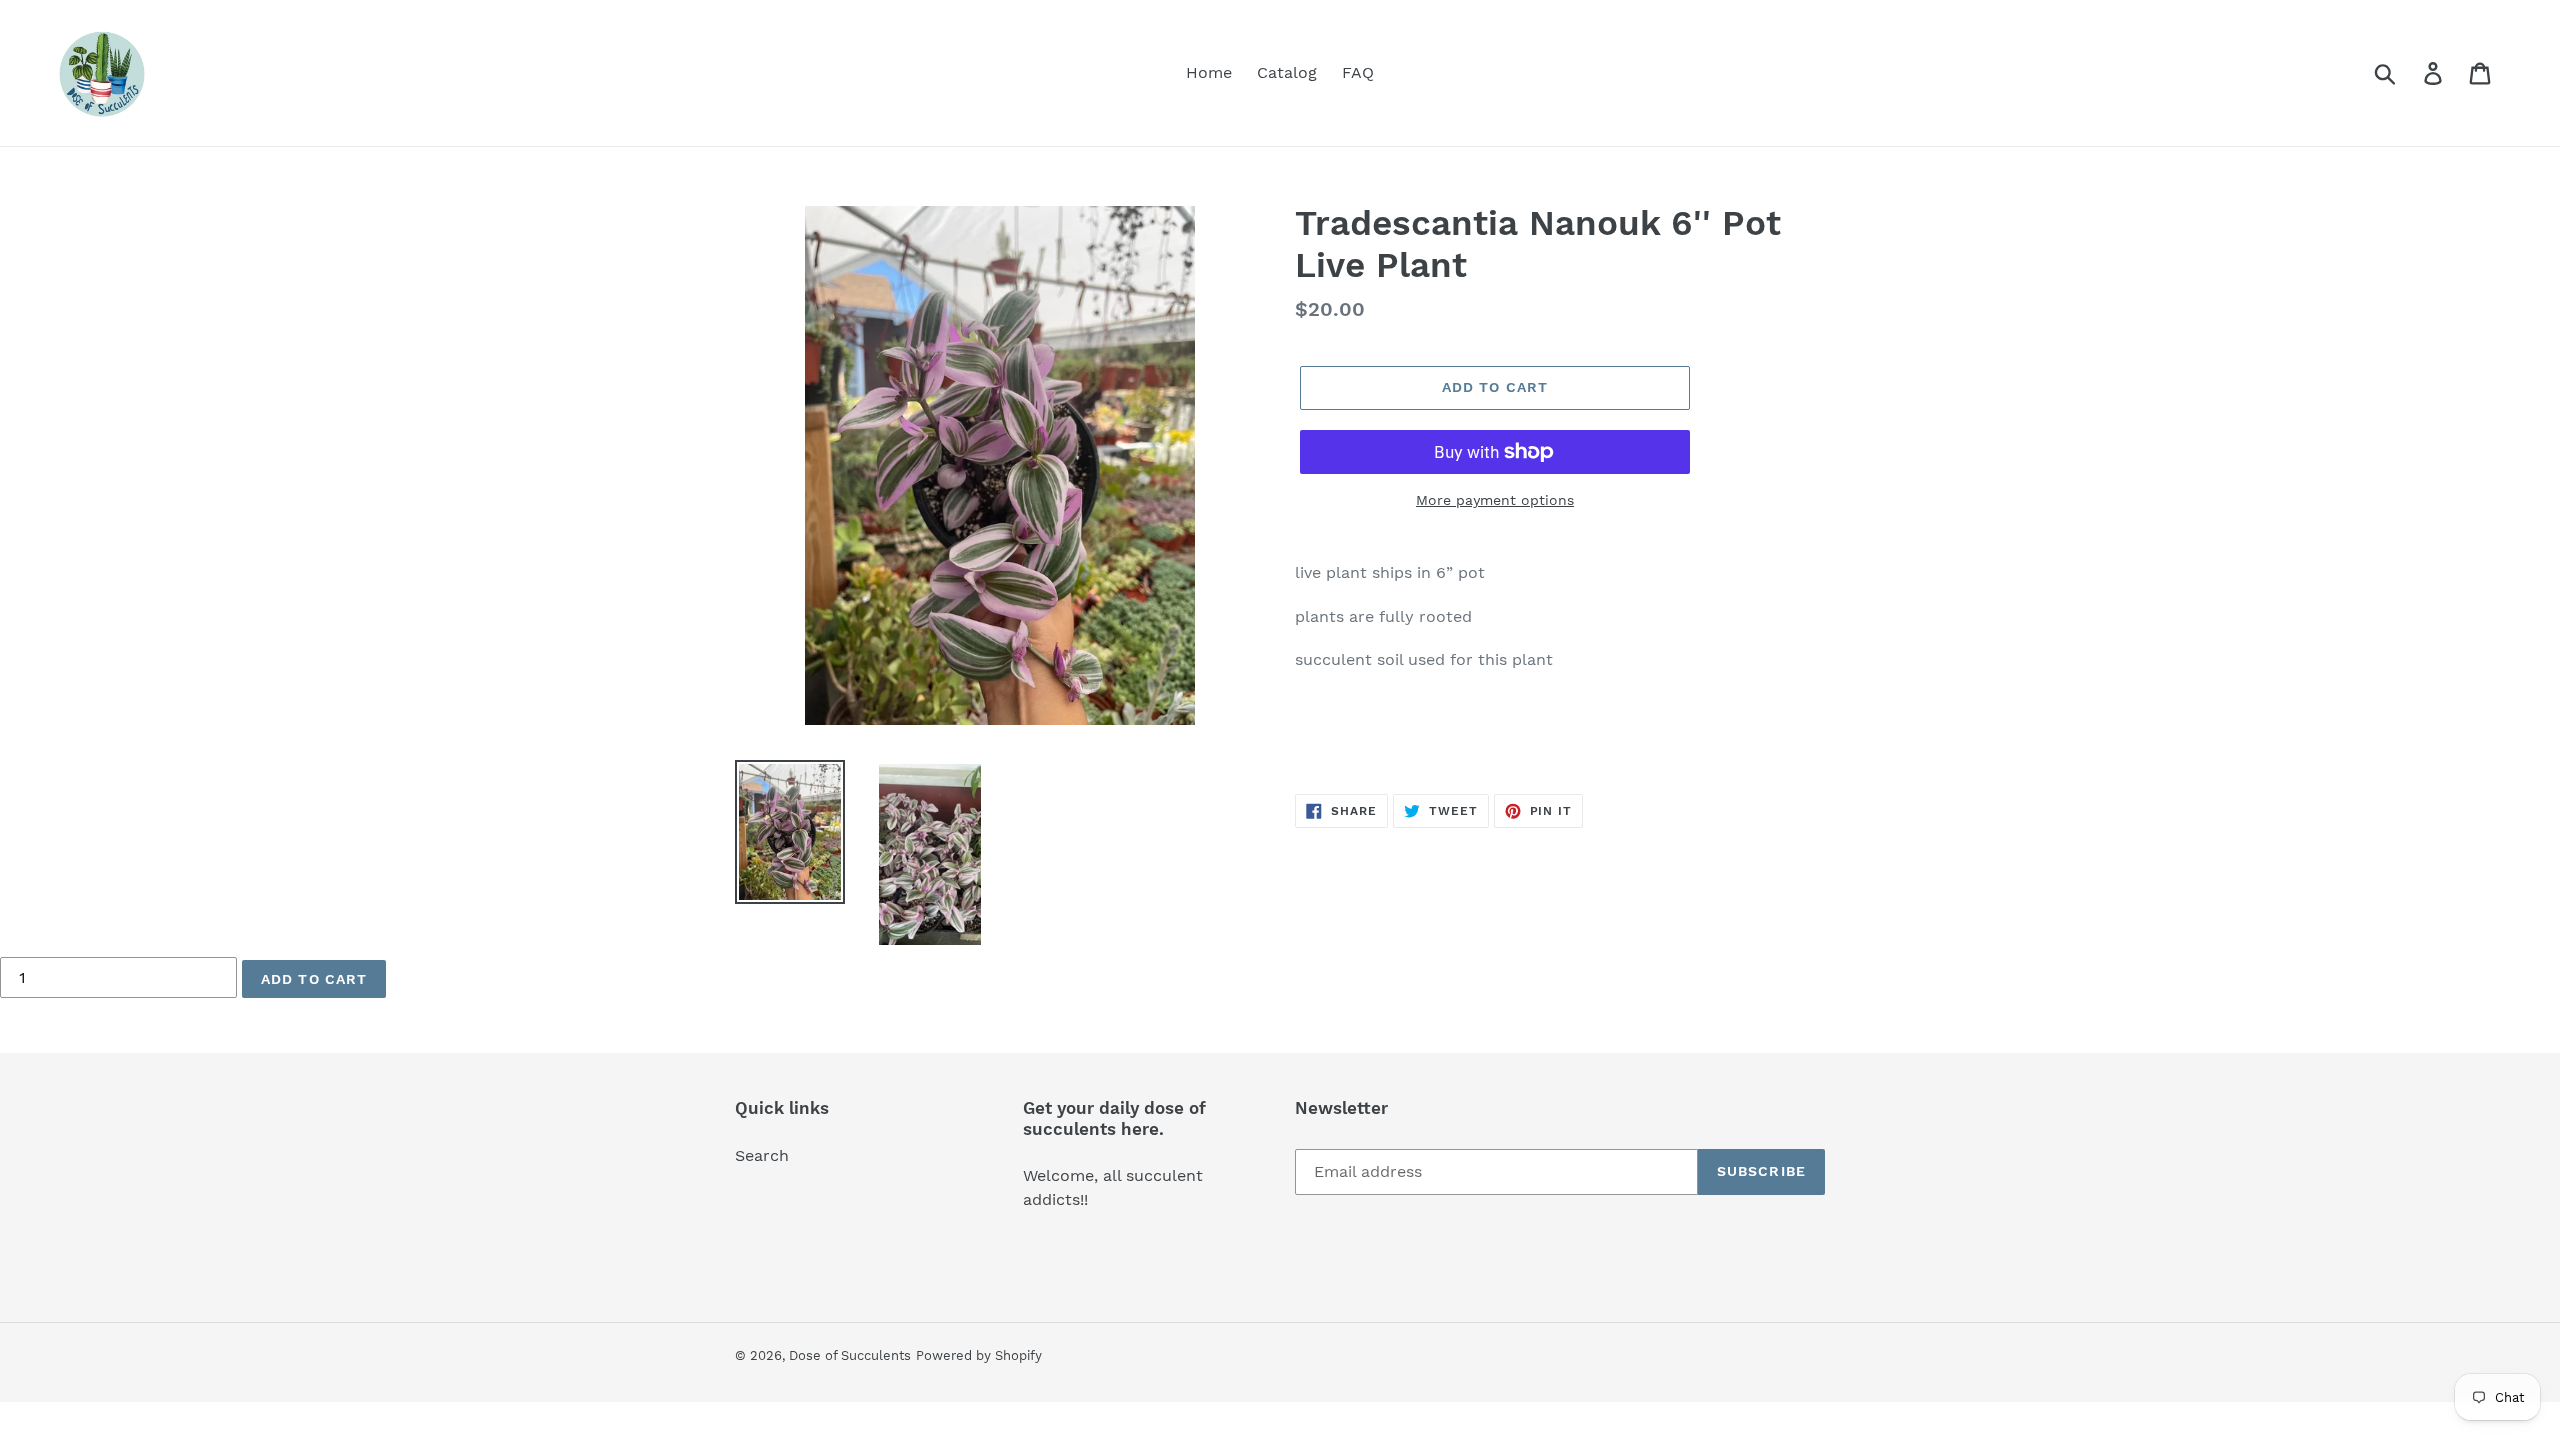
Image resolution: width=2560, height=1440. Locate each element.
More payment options (1495, 500)
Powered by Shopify (979, 1355)
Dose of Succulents (850, 1355)
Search (762, 1155)
